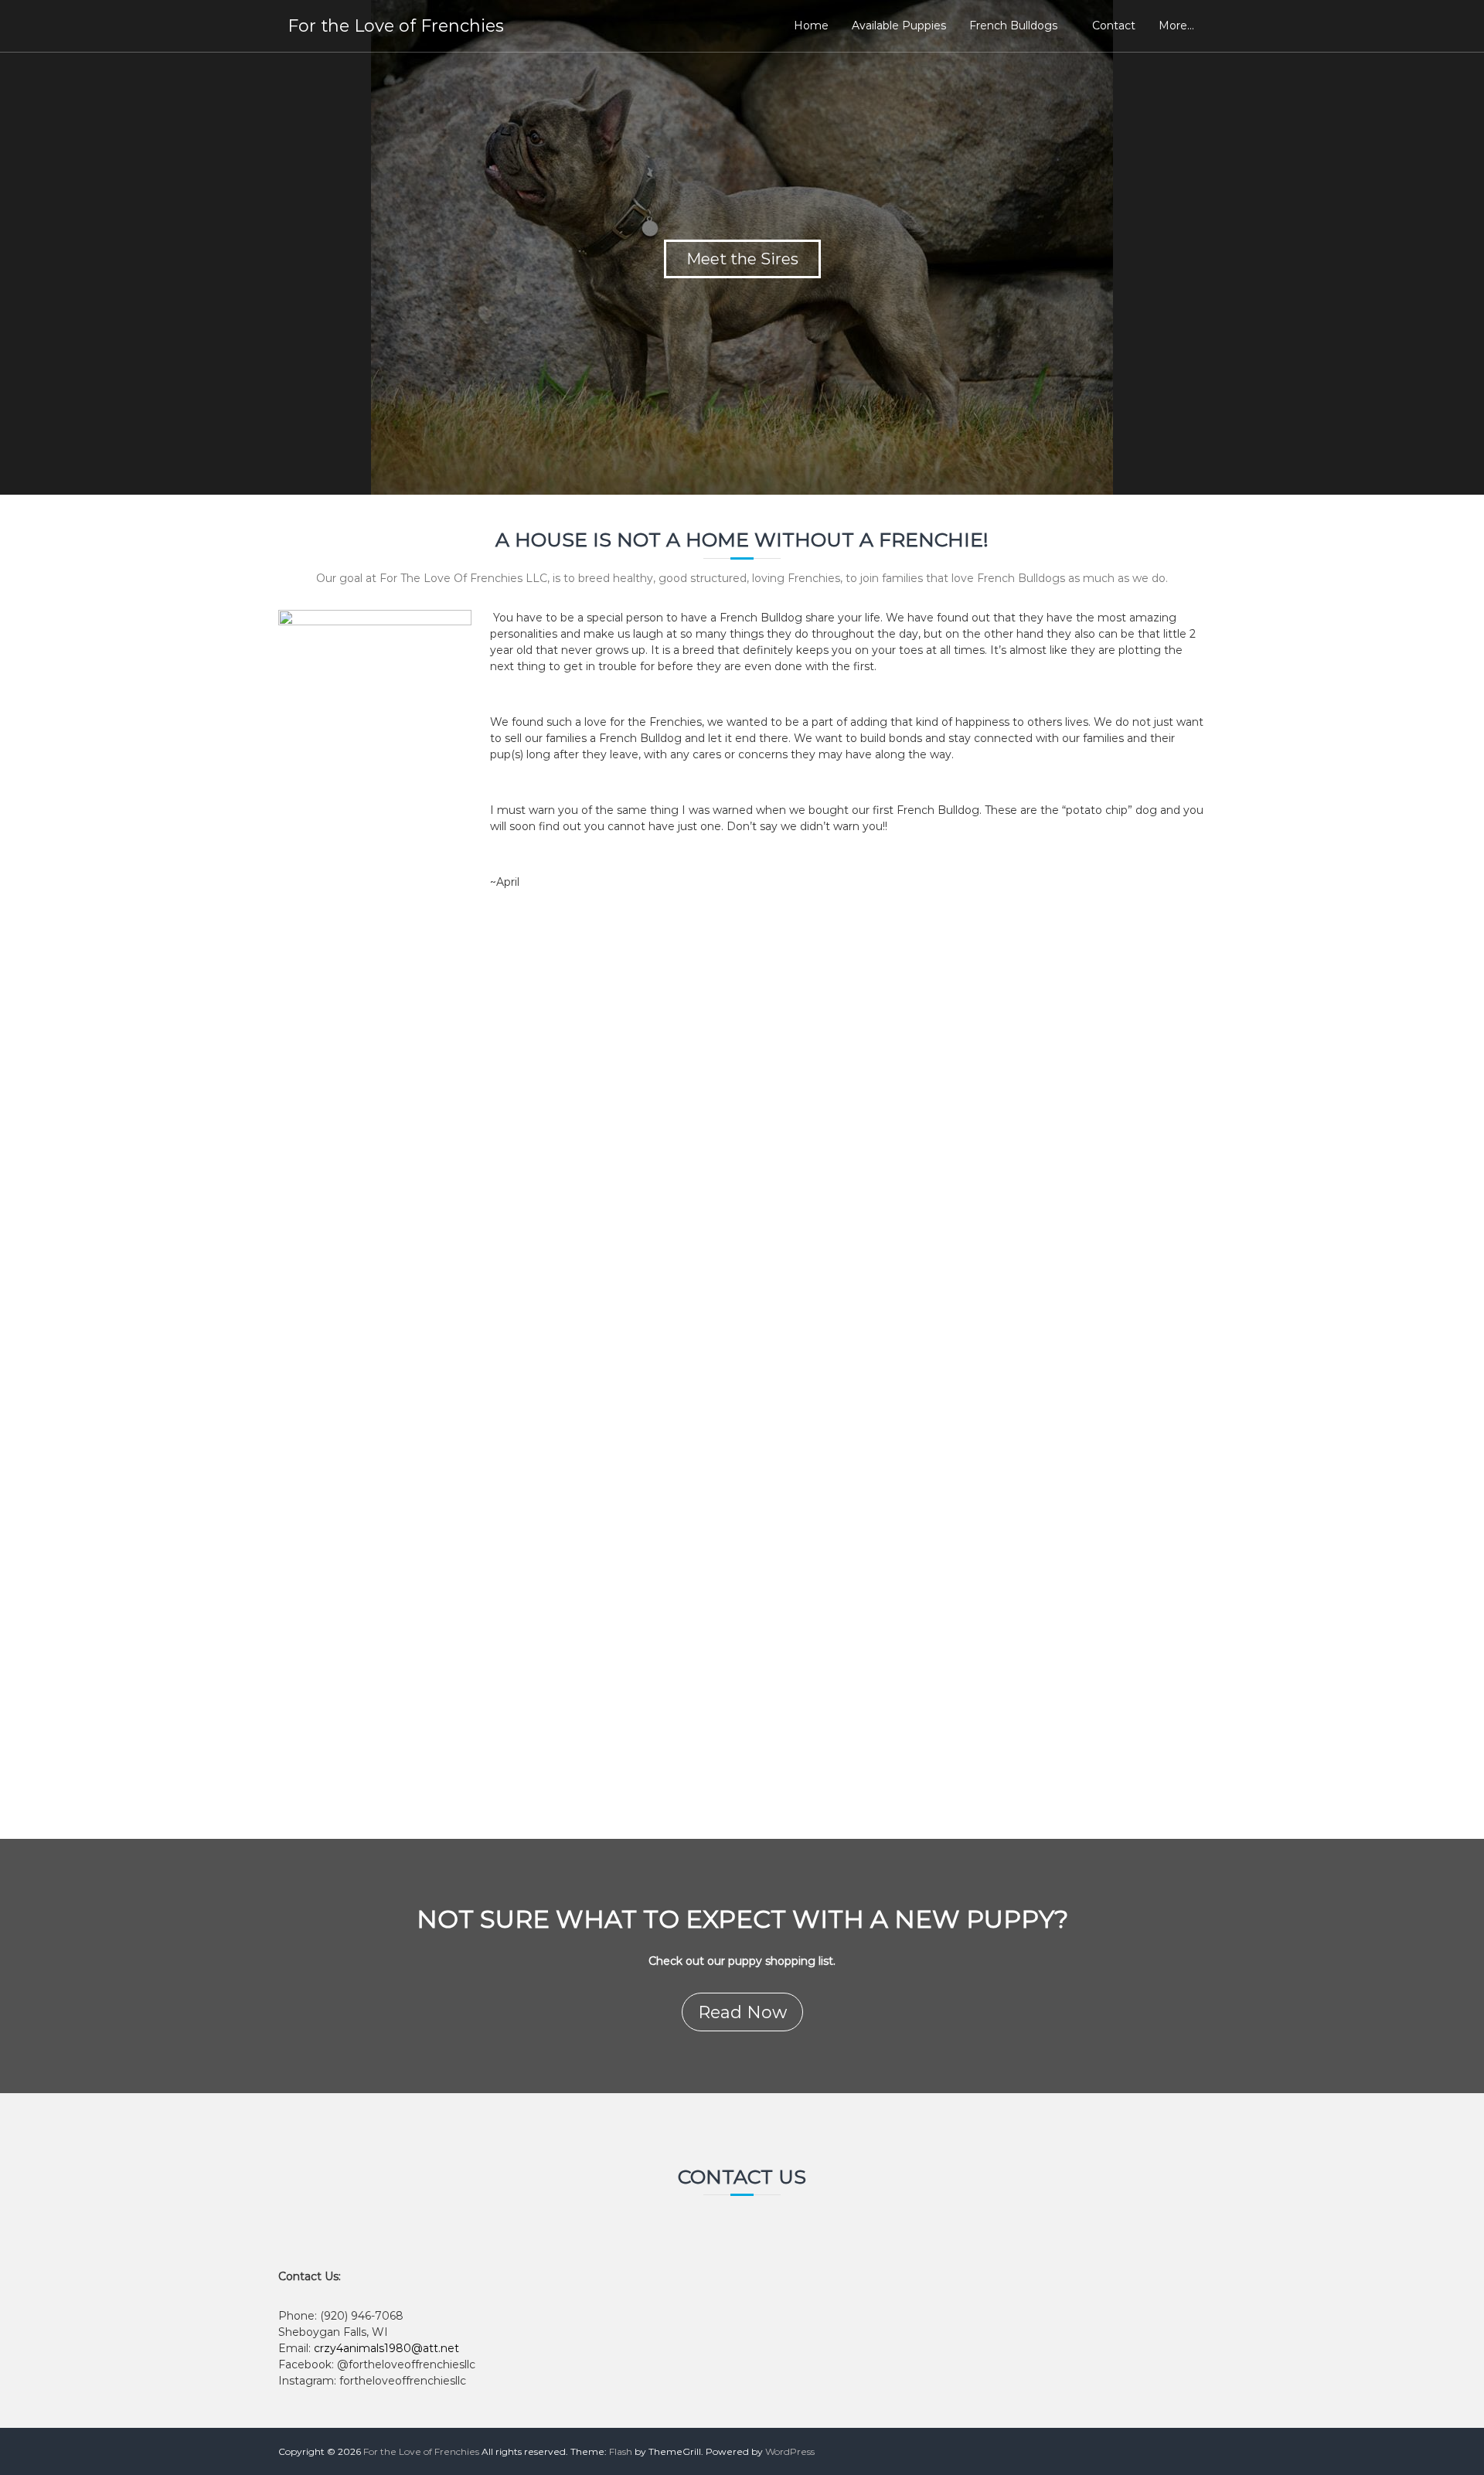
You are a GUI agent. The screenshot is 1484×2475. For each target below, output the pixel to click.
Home (811, 26)
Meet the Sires (742, 259)
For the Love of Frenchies (396, 26)
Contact (1114, 26)
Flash (621, 2451)
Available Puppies (899, 26)
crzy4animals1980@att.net (386, 2348)
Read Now (742, 2012)
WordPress (790, 2451)
